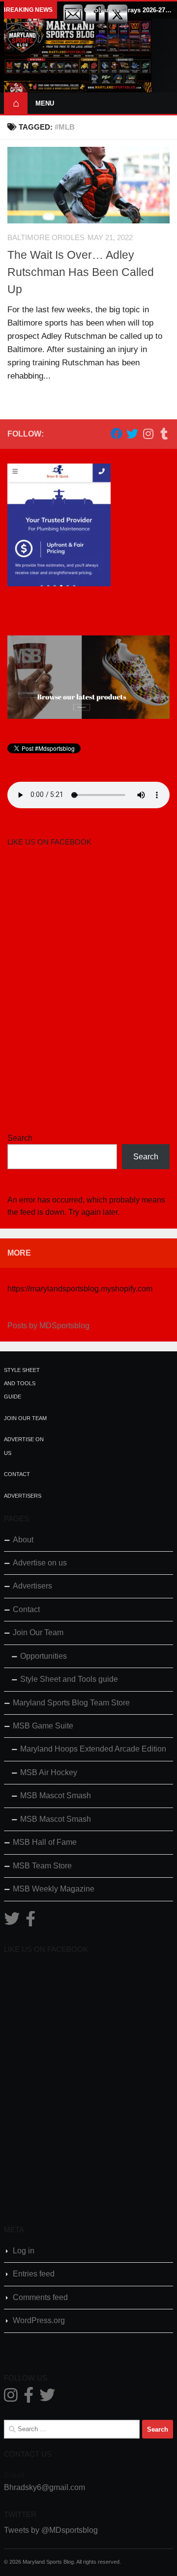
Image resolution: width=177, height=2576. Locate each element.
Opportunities (44, 1656)
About (23, 1540)
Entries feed (34, 2274)
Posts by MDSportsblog (48, 1326)
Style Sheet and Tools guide (22, 1384)
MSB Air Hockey (49, 1772)
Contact (17, 1474)
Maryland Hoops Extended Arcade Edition (93, 1749)
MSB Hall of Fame (45, 1842)
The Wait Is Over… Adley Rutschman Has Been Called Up (81, 272)
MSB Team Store (42, 1866)
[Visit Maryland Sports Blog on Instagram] (11, 2398)
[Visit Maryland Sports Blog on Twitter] (12, 1922)
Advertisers (23, 1496)
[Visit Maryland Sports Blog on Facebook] (30, 1922)
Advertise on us (40, 1563)
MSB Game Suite (43, 1726)
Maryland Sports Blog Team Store (71, 1703)
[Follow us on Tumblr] (164, 434)
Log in (24, 2251)
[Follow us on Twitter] (132, 434)
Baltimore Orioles (46, 238)
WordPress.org (39, 2320)
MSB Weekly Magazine (54, 1889)
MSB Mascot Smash (56, 1795)
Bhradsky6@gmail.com (44, 2487)
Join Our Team (25, 1418)
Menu (45, 103)
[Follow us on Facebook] (117, 434)
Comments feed (40, 2297)
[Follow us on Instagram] (148, 434)
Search (20, 1138)
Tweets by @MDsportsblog (51, 2530)
